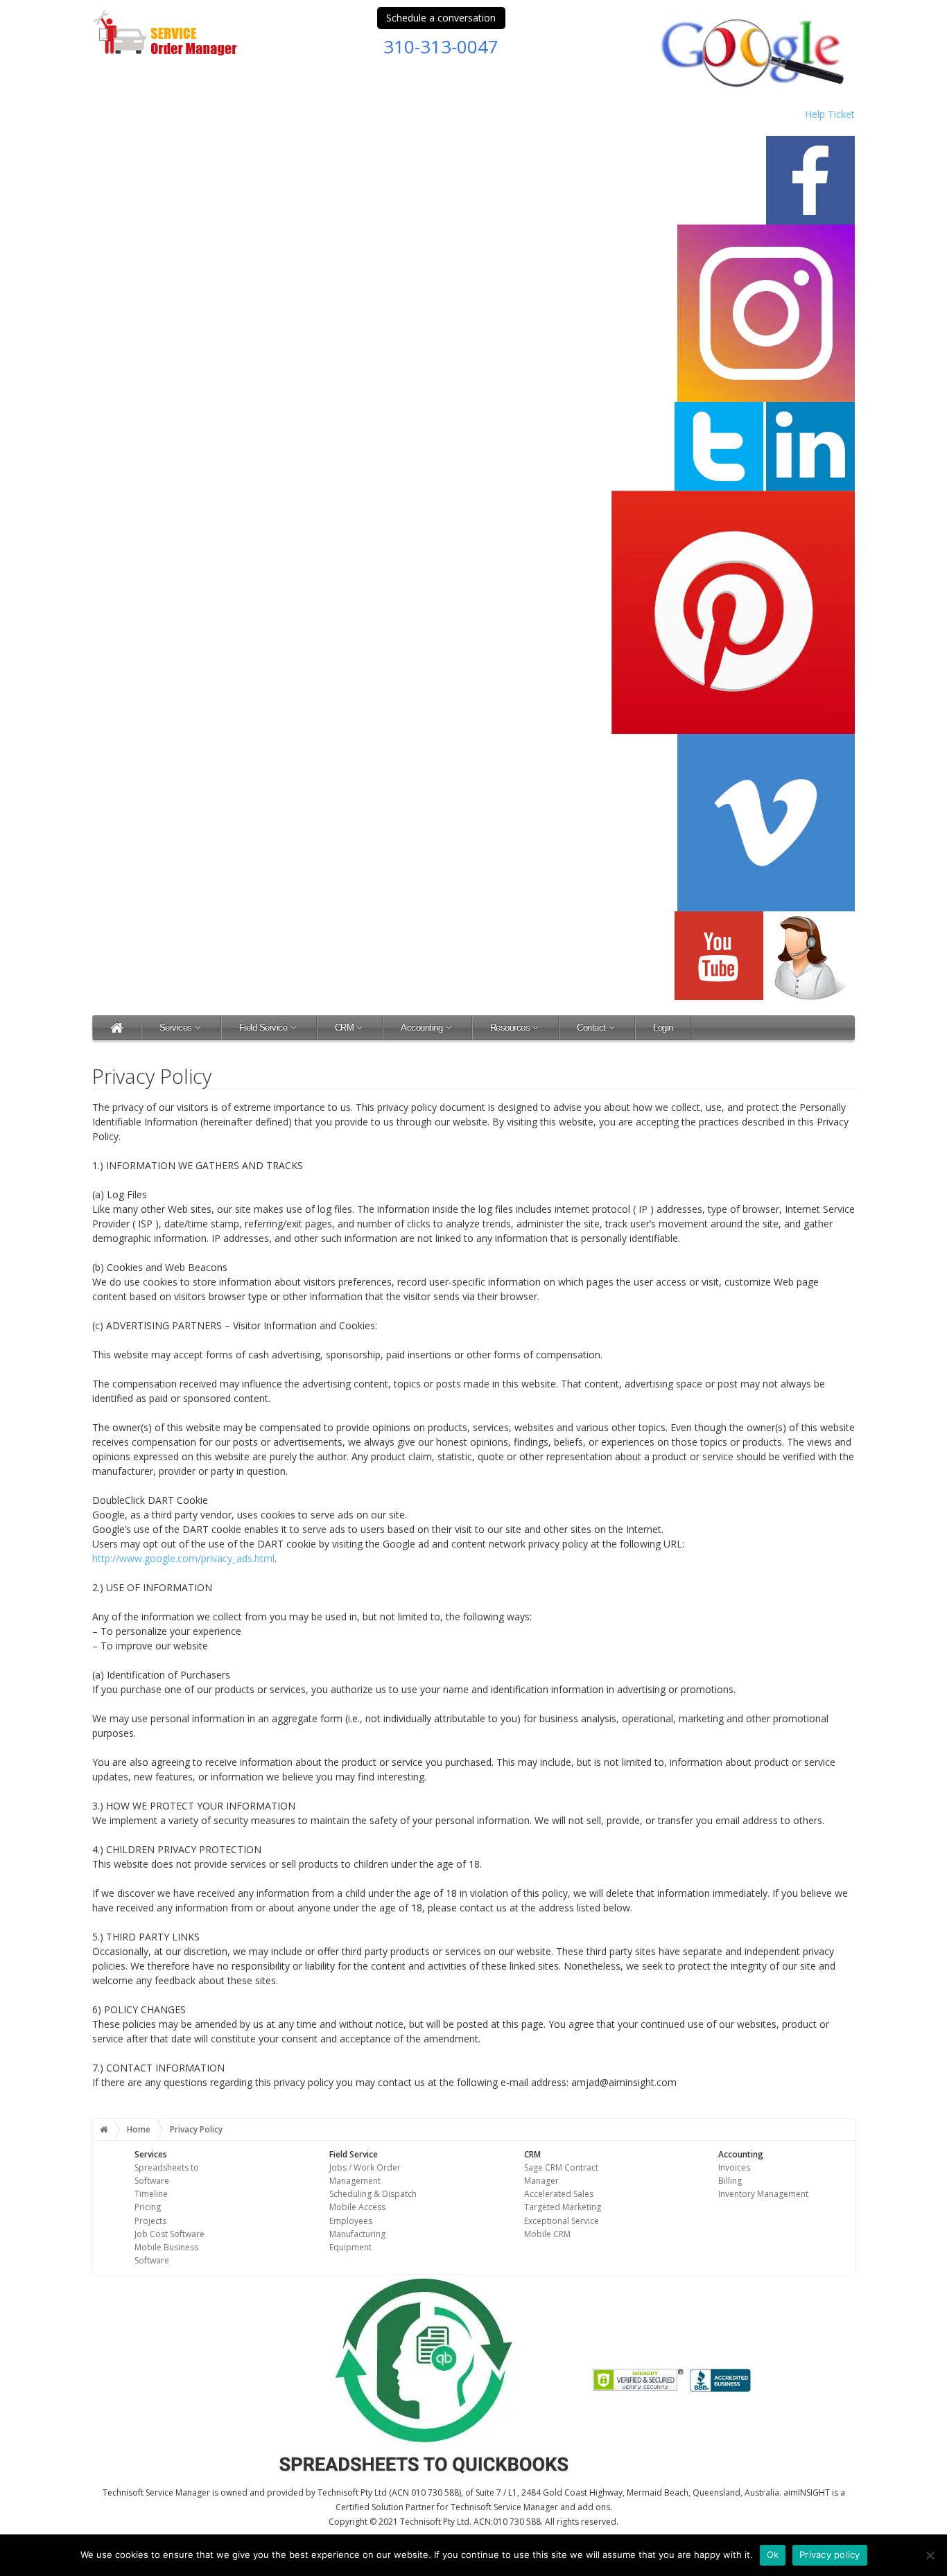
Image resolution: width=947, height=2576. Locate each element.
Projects (150, 2221)
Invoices (734, 2167)
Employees (351, 2221)
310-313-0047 (441, 46)
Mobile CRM (547, 2234)
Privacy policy (830, 2555)
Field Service (263, 1027)
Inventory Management (763, 2194)
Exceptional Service (562, 2221)
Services (176, 1027)
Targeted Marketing (563, 2207)
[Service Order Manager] (117, 1027)
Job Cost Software (170, 2234)
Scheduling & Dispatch (373, 2194)
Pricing (148, 2207)
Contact (591, 1027)
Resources (510, 1027)
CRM (345, 1027)
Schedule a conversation (441, 18)
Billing (730, 2181)
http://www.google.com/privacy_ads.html (183, 1558)
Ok (773, 2555)
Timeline (151, 2194)
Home (139, 2129)
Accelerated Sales (559, 2194)
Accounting (422, 1027)
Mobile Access (357, 2207)
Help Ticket (830, 114)
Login (663, 1027)
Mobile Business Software (166, 2254)
